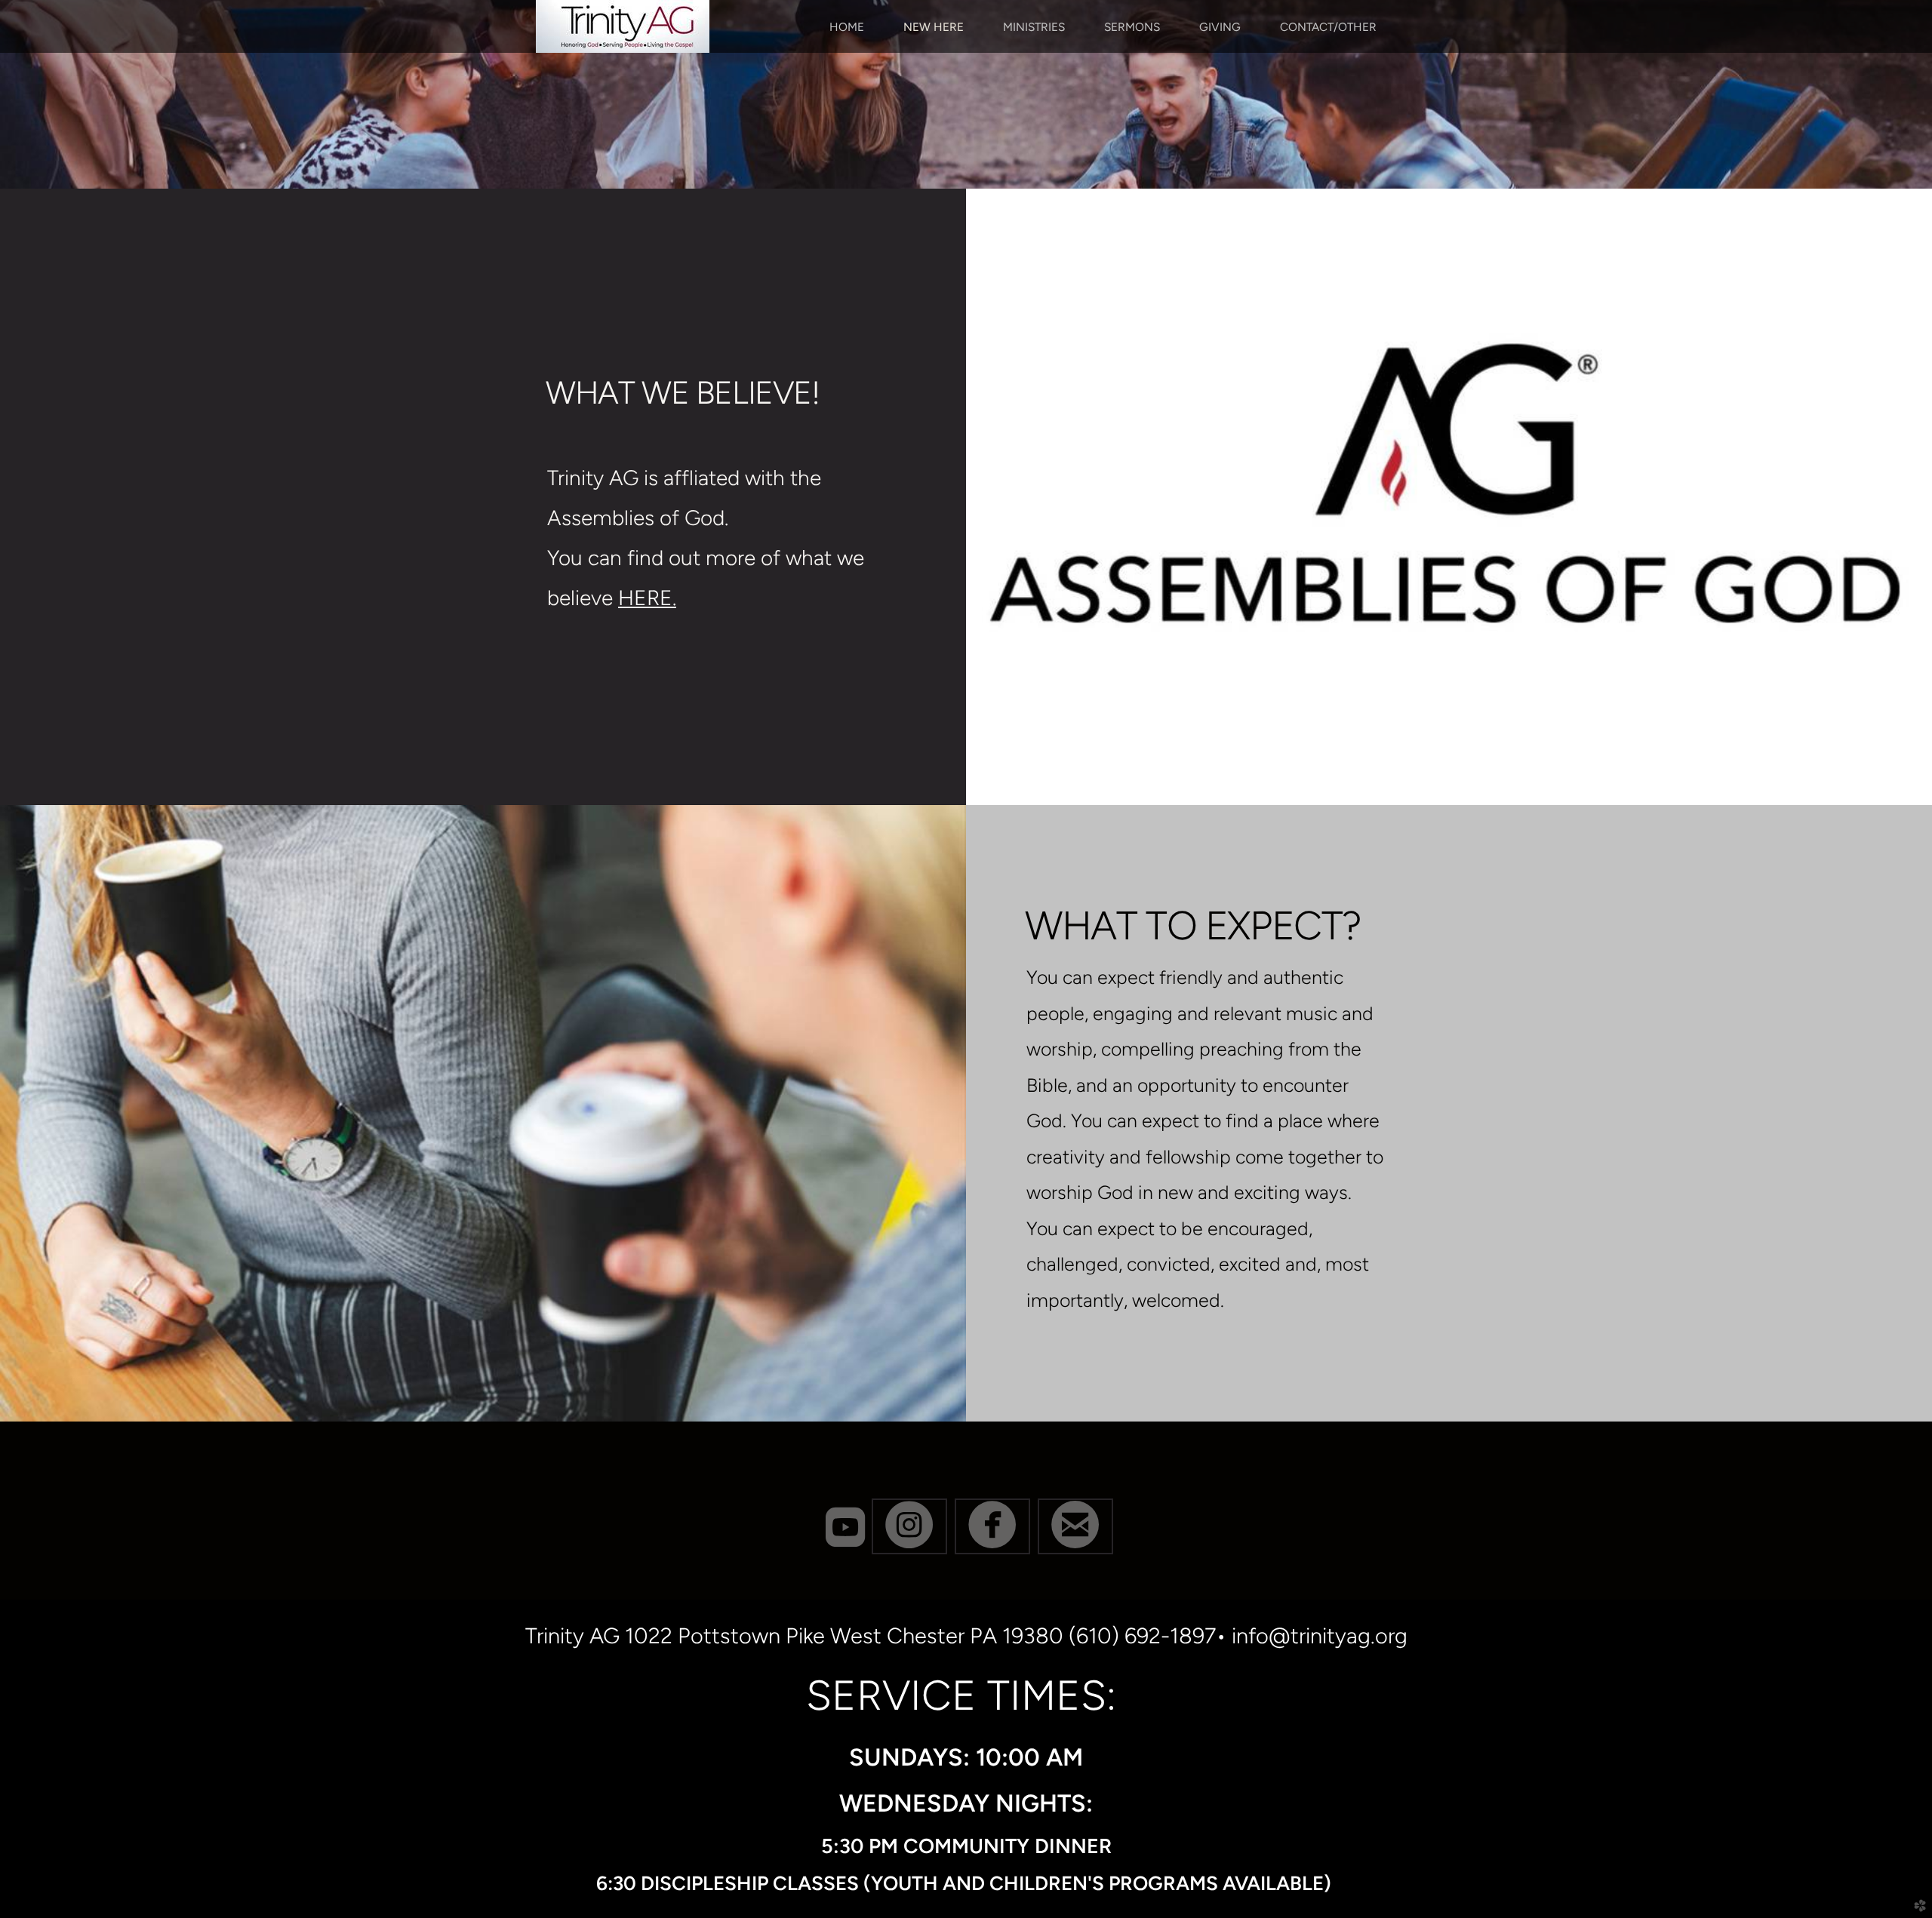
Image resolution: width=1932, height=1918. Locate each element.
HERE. (647, 598)
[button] (909, 1526)
